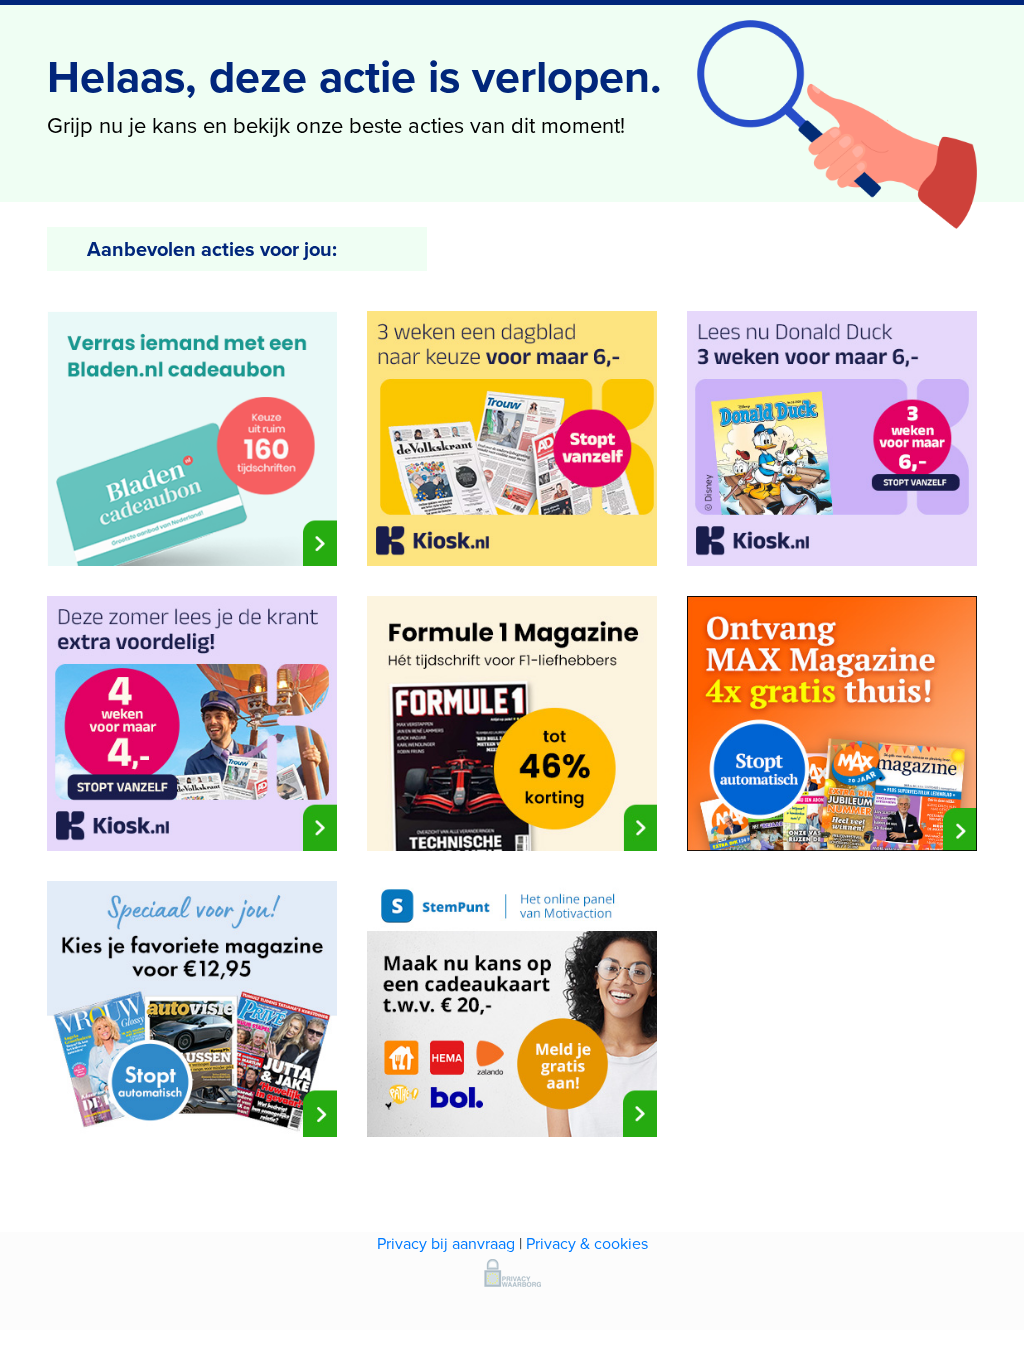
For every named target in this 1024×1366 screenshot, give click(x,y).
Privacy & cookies (587, 1243)
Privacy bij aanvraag (446, 1243)
